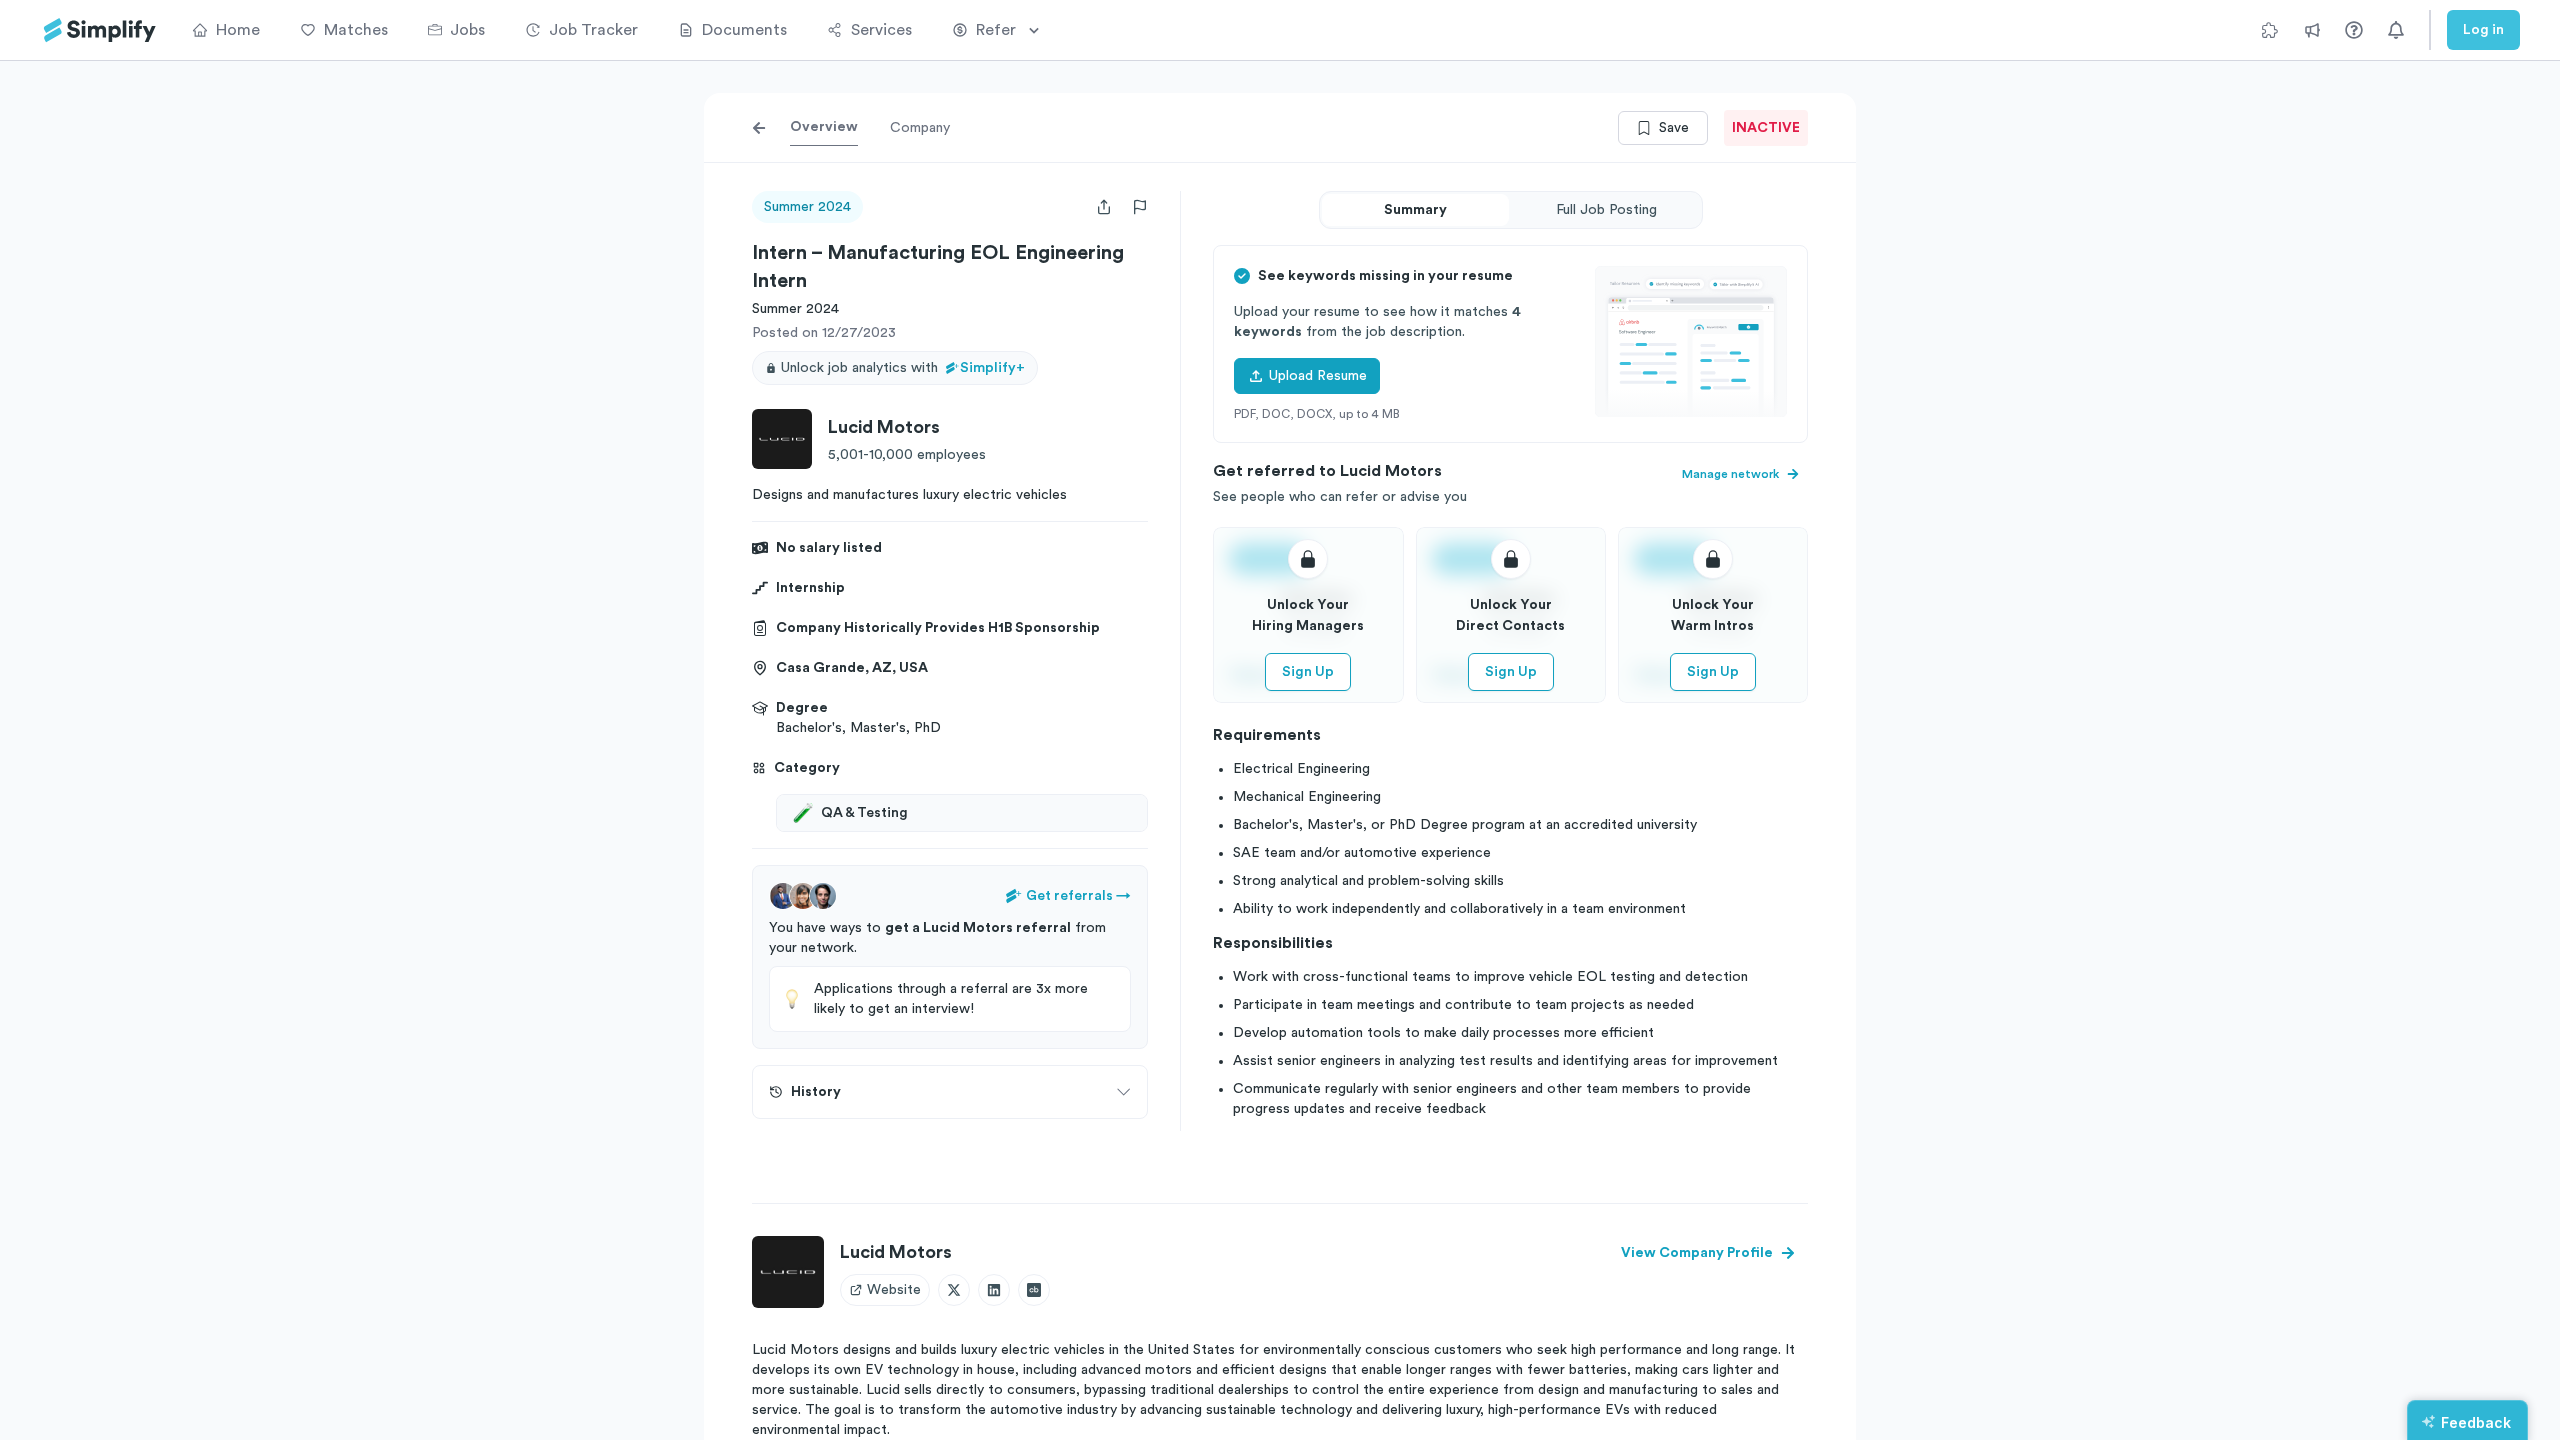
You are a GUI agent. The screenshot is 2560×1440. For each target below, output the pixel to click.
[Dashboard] (100, 30)
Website (894, 1290)
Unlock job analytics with (903, 368)
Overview (824, 127)
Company (920, 128)
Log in (2483, 30)
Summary (1415, 210)
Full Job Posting (1606, 210)
